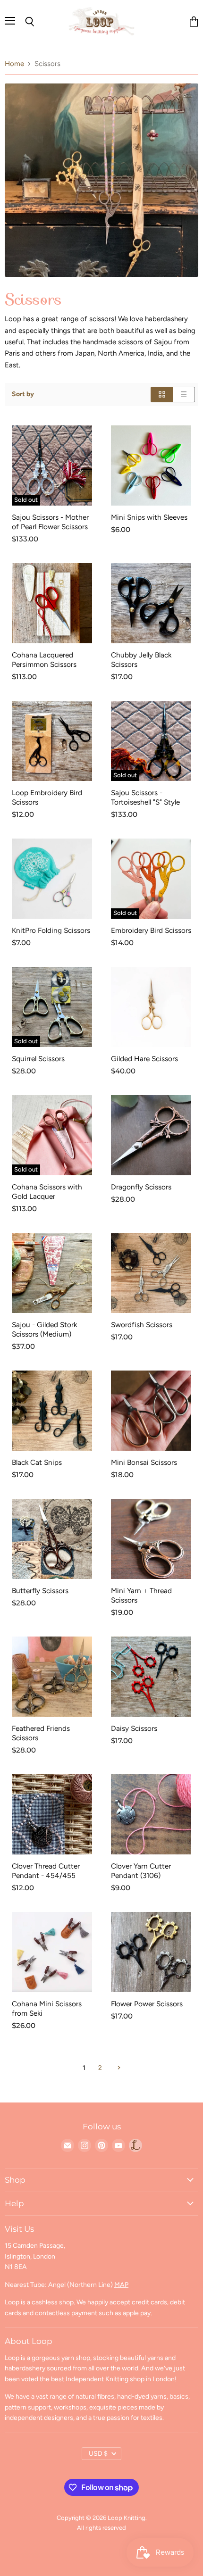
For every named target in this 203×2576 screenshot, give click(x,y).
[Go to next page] (118, 2068)
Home (14, 64)
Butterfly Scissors (40, 1591)
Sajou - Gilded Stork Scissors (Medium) (44, 1329)
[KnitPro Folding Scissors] (52, 879)
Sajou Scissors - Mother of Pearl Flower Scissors (50, 522)
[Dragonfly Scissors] (151, 1135)
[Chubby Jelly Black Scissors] (151, 603)
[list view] (184, 395)
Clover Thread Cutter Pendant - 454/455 (46, 1871)
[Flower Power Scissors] (151, 1952)
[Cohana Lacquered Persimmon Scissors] (52, 603)
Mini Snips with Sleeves (149, 517)
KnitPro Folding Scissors (51, 930)
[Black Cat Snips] (52, 1411)
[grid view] (162, 395)
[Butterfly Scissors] (52, 1539)
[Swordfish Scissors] (151, 1273)
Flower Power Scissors (147, 2004)
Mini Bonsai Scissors (144, 1462)
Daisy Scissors (134, 1728)
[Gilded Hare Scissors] (151, 1007)
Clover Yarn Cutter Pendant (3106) (141, 1871)
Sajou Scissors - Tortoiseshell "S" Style (145, 797)
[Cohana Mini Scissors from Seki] (52, 1952)
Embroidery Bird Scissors (151, 930)
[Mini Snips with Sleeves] (151, 465)
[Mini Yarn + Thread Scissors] (151, 1539)
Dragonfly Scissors (141, 1187)
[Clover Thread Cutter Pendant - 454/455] (52, 1814)
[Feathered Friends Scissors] (52, 1677)
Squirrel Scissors (38, 1059)
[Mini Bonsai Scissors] (151, 1411)
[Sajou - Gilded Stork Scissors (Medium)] (52, 1273)
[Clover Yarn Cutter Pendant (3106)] (151, 1814)
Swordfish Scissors (142, 1325)
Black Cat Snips (37, 1462)
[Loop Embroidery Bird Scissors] (52, 741)
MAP (121, 2285)
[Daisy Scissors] (151, 1677)
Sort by (23, 394)
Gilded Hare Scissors (144, 1059)
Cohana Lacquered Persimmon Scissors (44, 660)
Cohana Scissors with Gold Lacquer (47, 1192)
